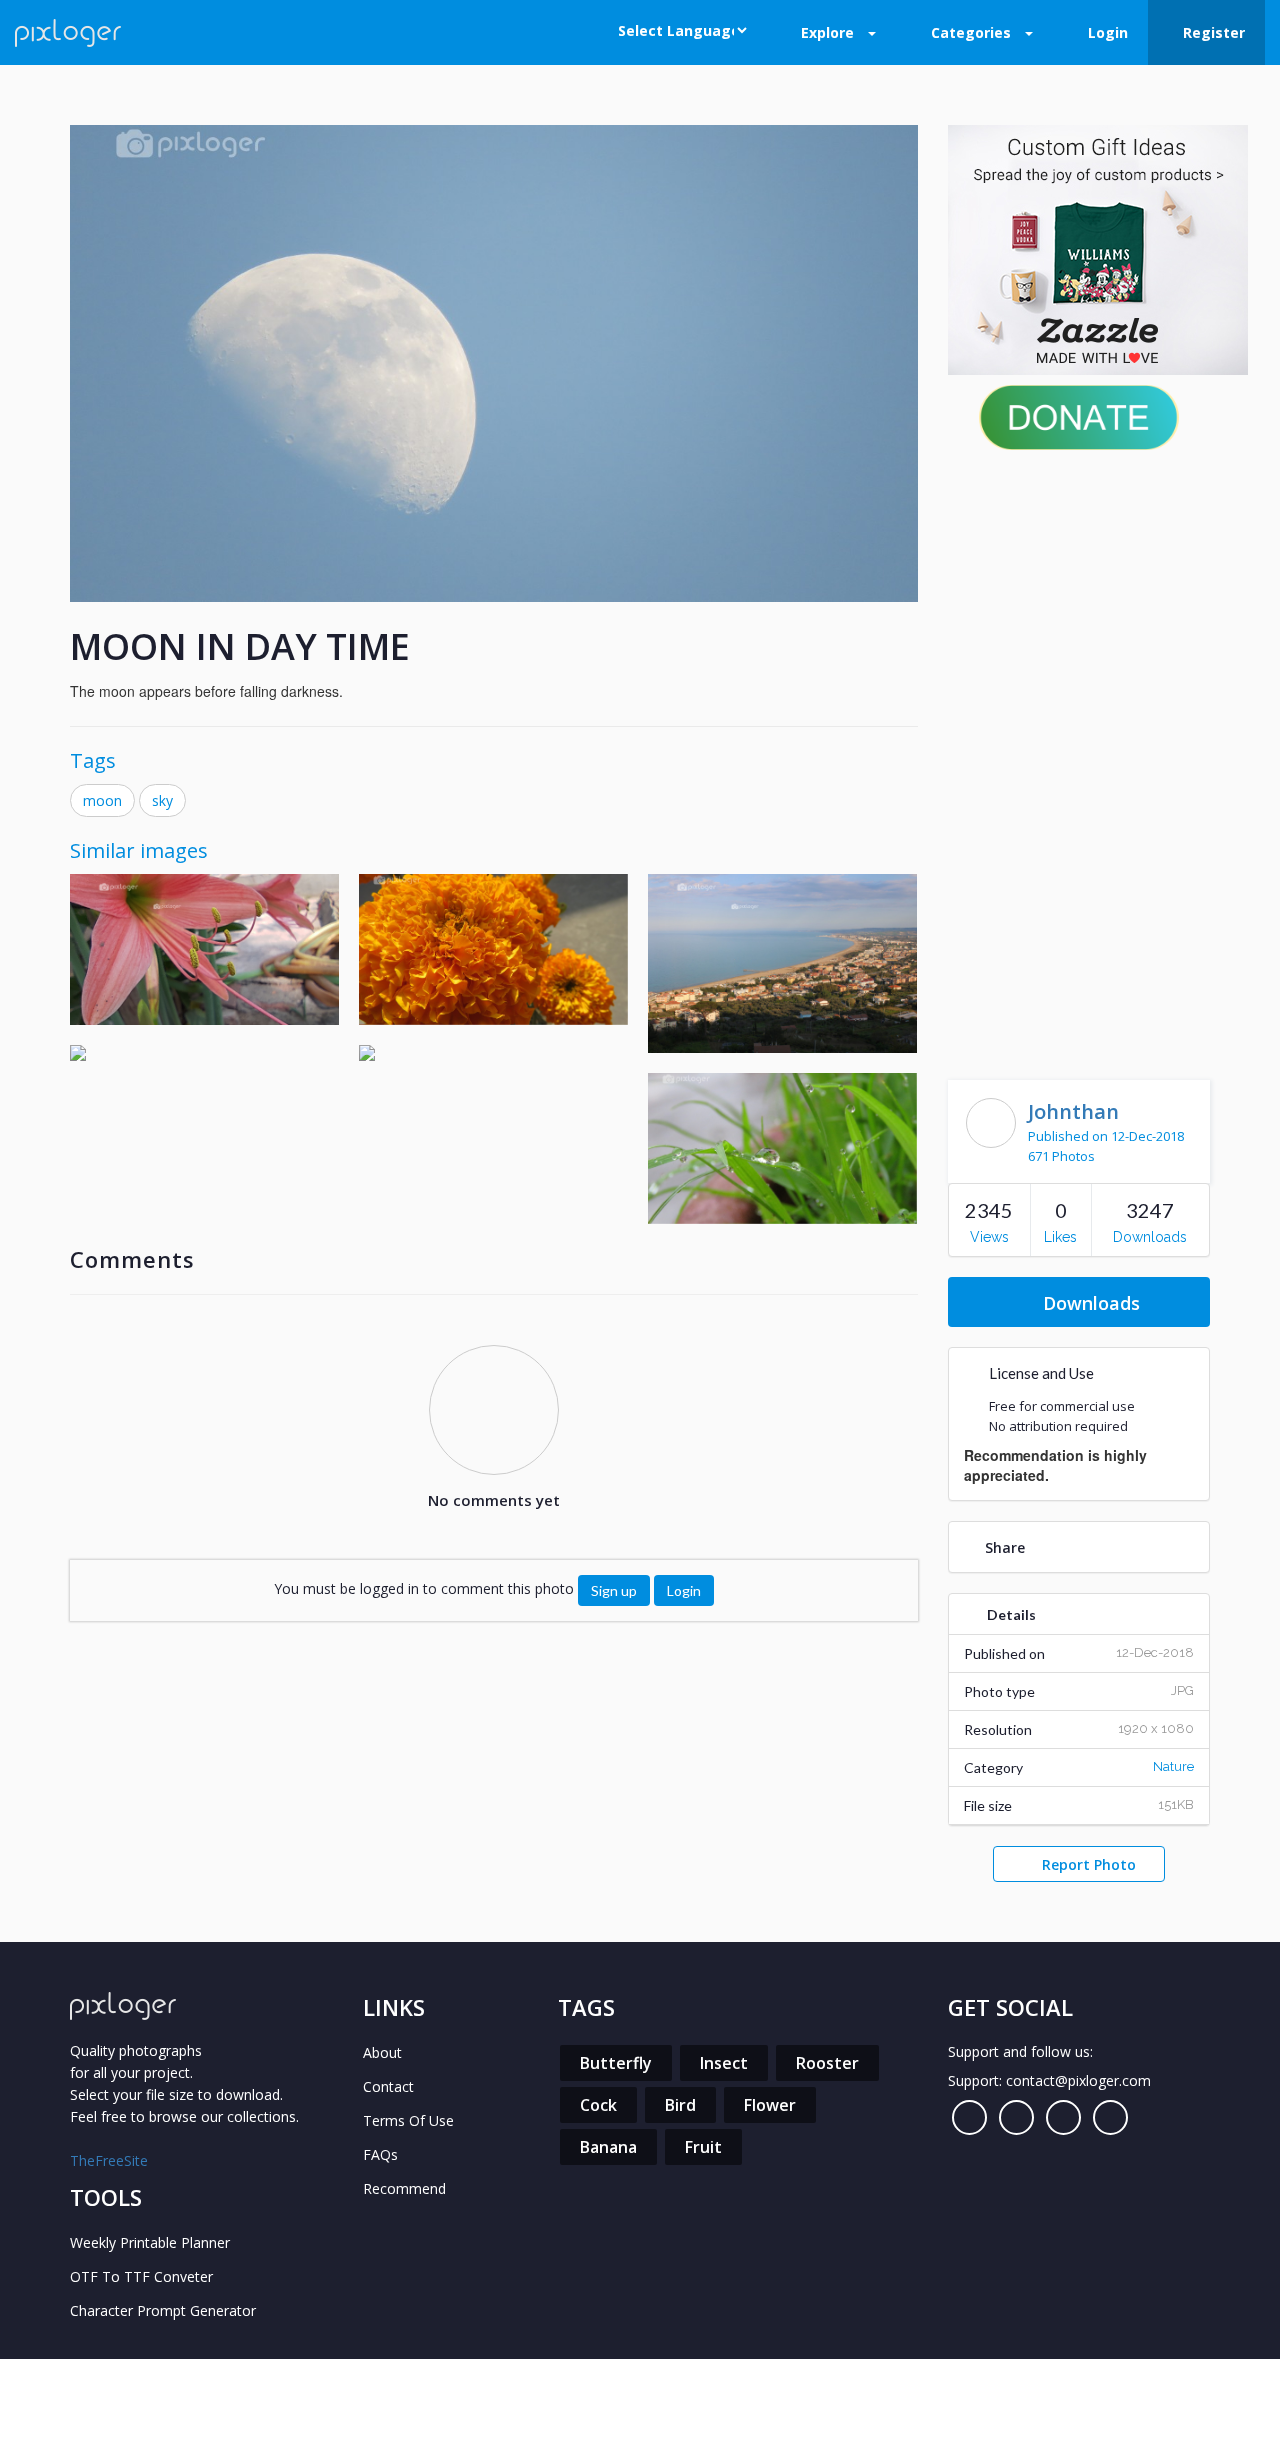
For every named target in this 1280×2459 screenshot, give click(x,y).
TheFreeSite (109, 2160)
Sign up (614, 1590)
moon (102, 800)
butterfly (616, 2063)
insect (724, 2063)
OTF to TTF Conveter (141, 2276)
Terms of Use (408, 2120)
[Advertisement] (1079, 760)
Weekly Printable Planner (150, 2242)
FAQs (380, 2154)
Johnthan (1073, 1111)
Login (684, 1590)
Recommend (404, 2188)
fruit (703, 2147)
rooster (827, 2063)
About (382, 2052)
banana (608, 2147)
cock (598, 2105)
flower (770, 2105)
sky (162, 800)
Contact (388, 2086)
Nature (1173, 1766)
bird (680, 2105)
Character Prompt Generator (163, 2310)
